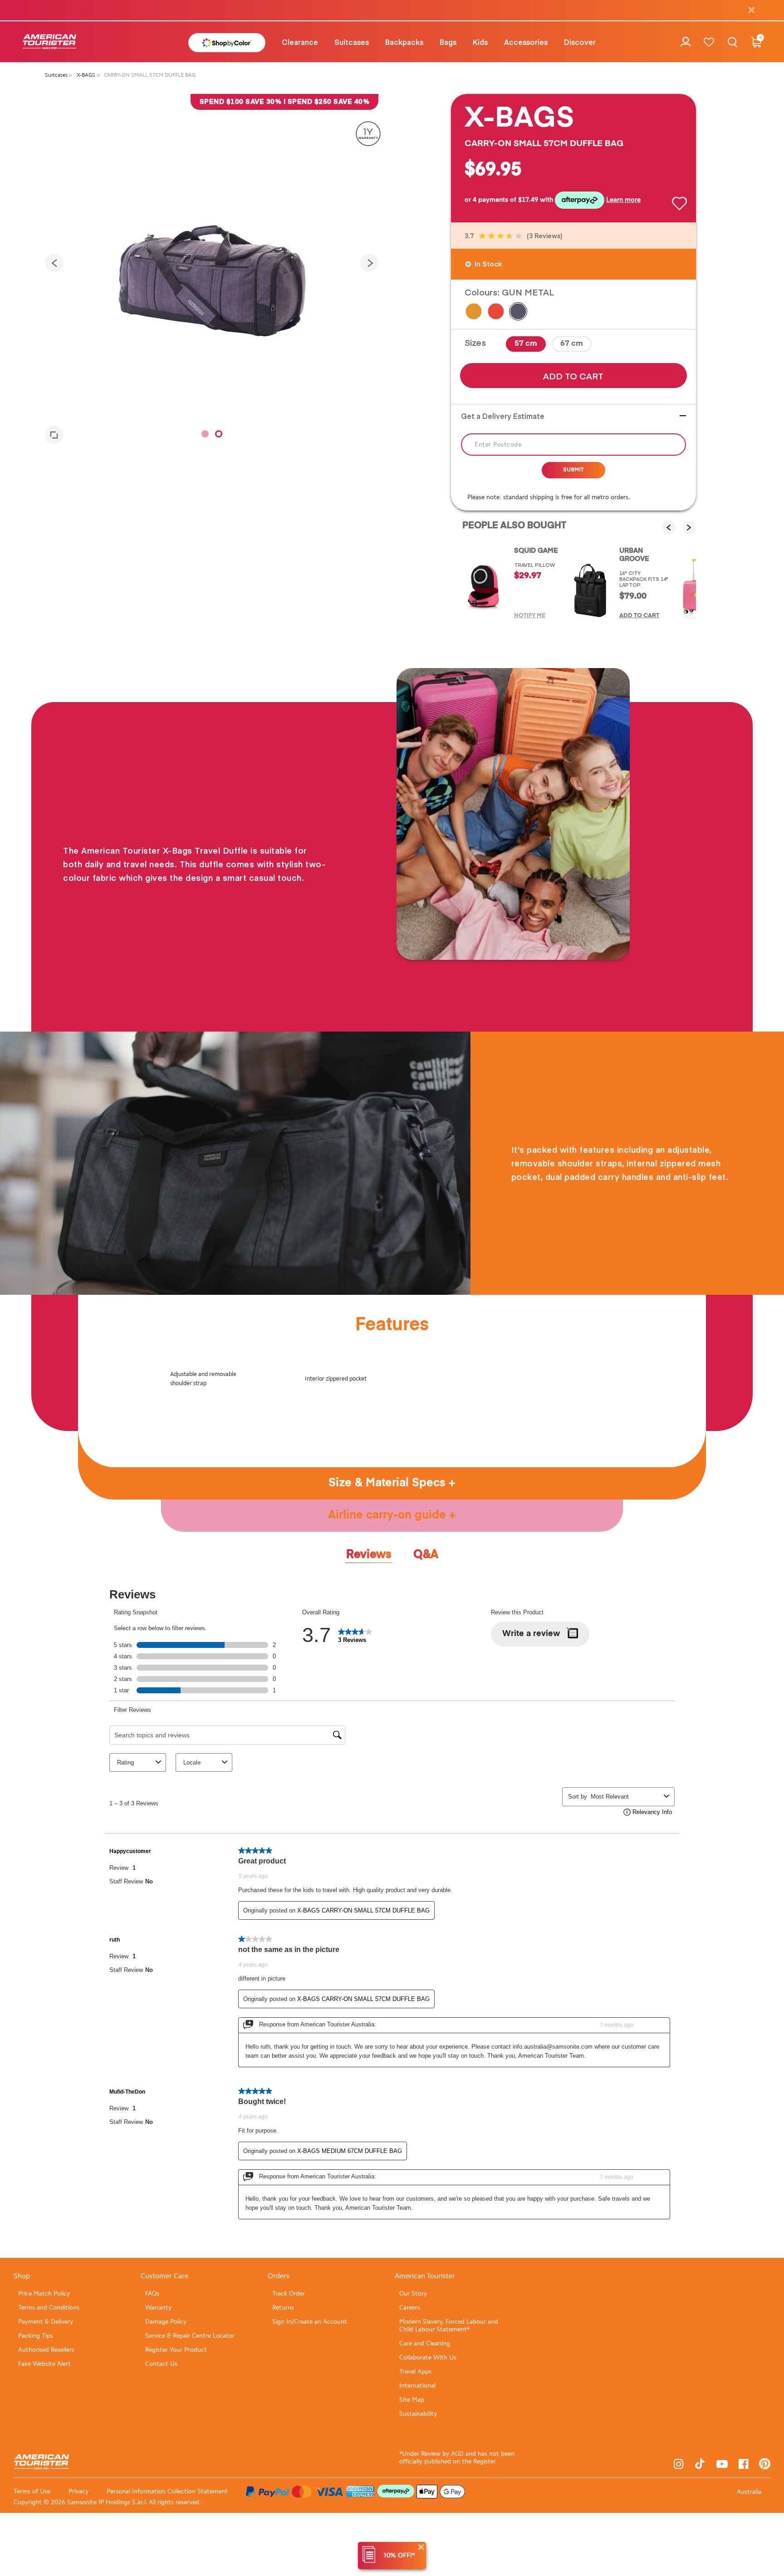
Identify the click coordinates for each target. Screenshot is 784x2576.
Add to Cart (573, 376)
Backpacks (404, 42)
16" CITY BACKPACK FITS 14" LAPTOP (644, 579)
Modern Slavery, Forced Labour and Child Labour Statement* (449, 2325)
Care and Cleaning (425, 2343)
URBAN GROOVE (634, 555)
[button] (300, 42)
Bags (448, 42)
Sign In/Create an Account (310, 2322)
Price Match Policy (44, 2293)
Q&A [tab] (426, 1555)
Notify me (530, 616)
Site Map (412, 2400)
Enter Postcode (498, 445)
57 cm (526, 344)
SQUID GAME (536, 551)
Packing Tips (36, 2336)
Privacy (78, 2491)
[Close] (421, 2547)
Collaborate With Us (428, 2357)
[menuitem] (300, 42)
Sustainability (418, 2414)
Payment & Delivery (46, 2322)
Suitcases (352, 42)
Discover (580, 42)
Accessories (526, 42)
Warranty (158, 2308)
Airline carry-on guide (389, 1516)
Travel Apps (415, 2372)
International (417, 2386)
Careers (410, 2308)
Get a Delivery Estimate (503, 416)
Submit (573, 470)
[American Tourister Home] (49, 42)
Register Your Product (176, 2350)
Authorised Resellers (46, 2350)
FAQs (152, 2293)
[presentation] (54, 263)
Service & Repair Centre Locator (190, 2336)
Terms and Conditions (49, 2308)
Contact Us (161, 2364)
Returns (283, 2308)
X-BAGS (87, 75)
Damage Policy (166, 2322)
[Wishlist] (709, 42)
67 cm (572, 344)
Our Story (413, 2293)
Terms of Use (32, 2491)
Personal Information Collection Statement (167, 2491)
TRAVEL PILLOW (534, 565)
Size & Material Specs (389, 1483)
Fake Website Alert (44, 2364)
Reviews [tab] (369, 1555)
